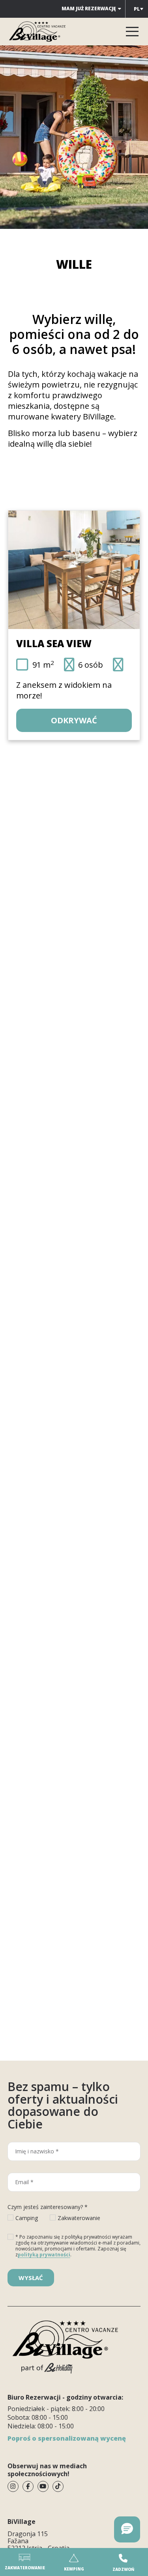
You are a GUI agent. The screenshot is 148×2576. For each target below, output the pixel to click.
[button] (127, 2529)
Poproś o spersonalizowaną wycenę (67, 2438)
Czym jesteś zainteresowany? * (48, 2207)
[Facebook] (28, 2486)
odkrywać (74, 720)
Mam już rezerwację (89, 8)
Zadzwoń (123, 2569)
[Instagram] (13, 2486)
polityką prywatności (44, 2255)
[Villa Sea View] (74, 570)
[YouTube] (43, 2486)
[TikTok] (58, 2486)
